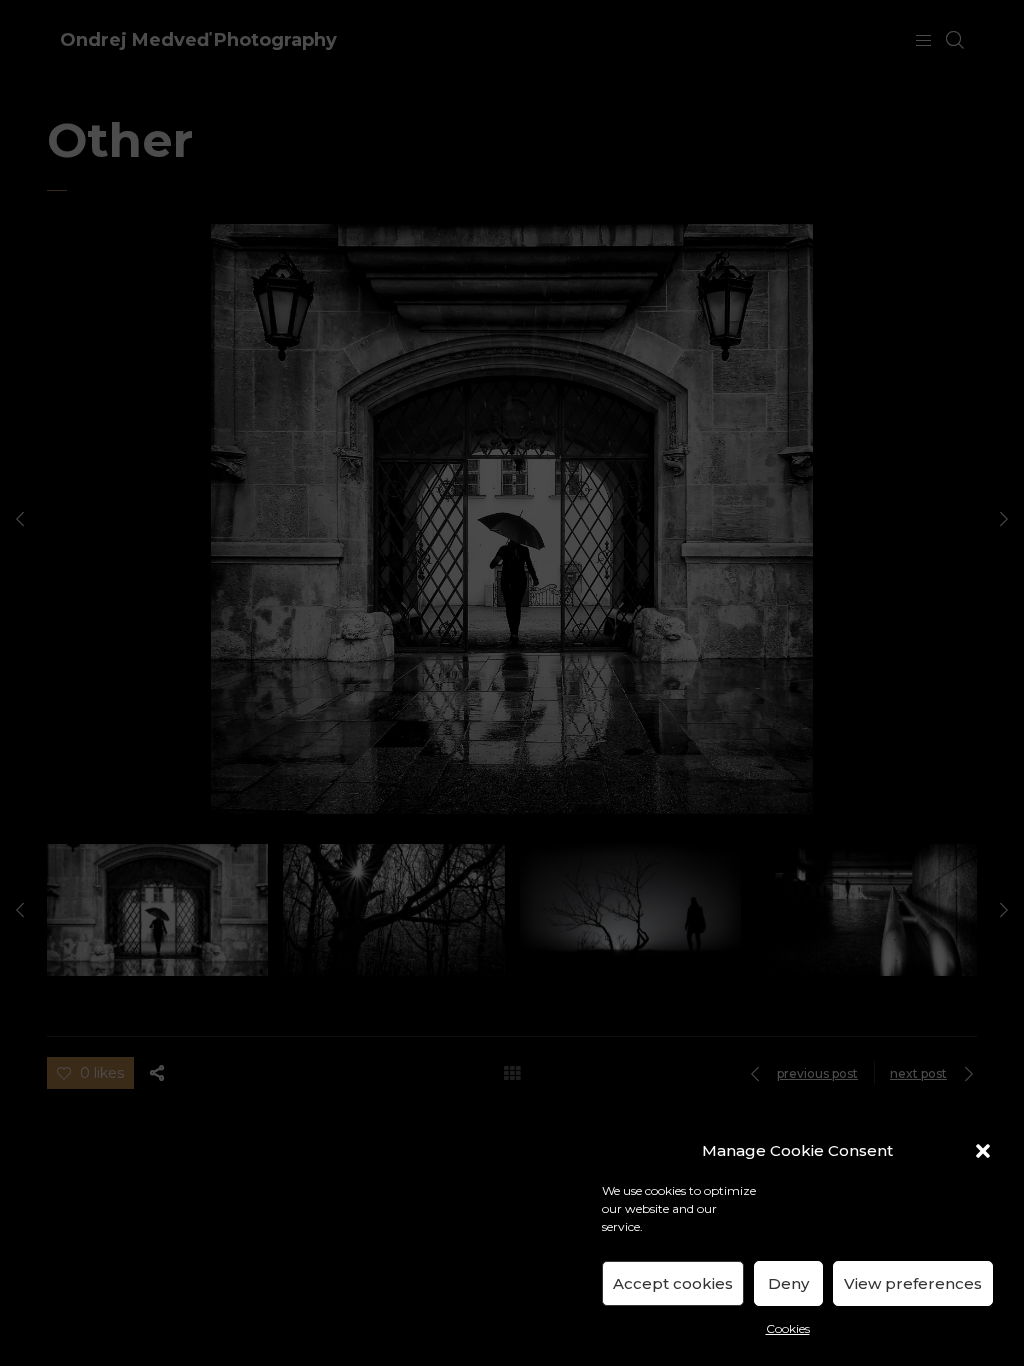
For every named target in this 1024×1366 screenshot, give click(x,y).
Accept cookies (673, 1283)
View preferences (913, 1283)
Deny (788, 1283)
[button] (983, 1151)
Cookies (788, 1328)
